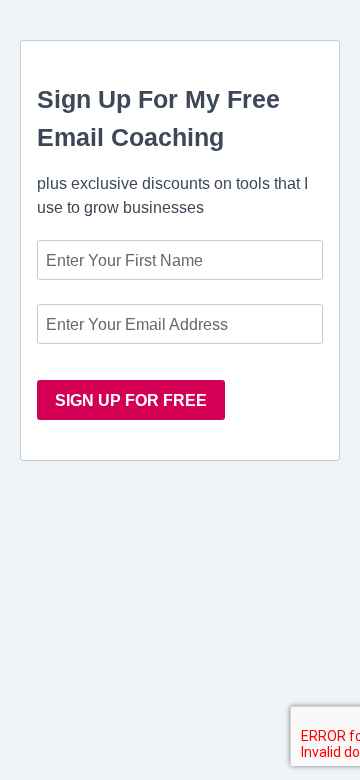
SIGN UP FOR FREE (131, 400)
